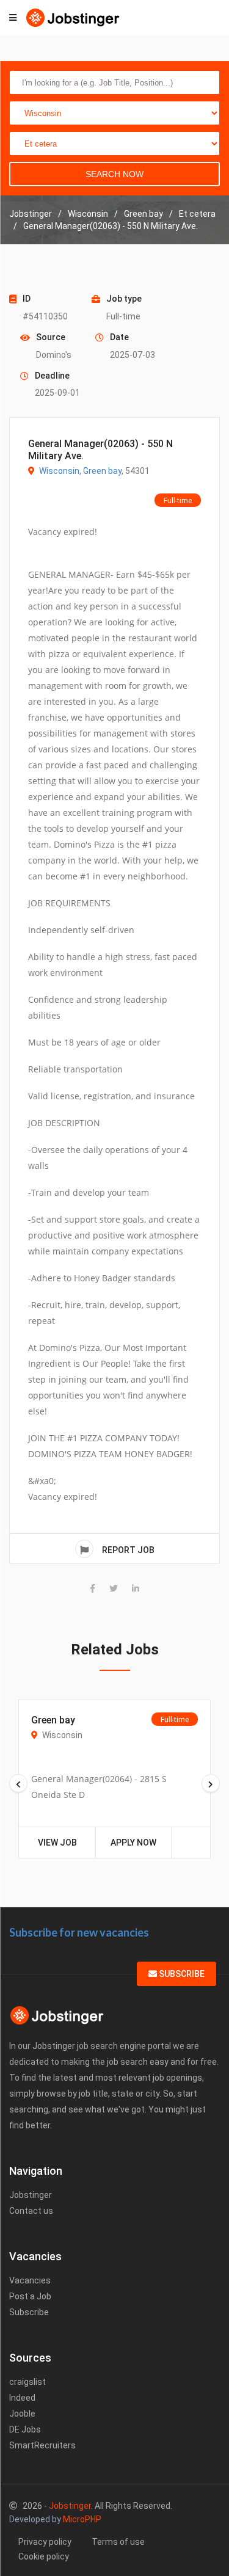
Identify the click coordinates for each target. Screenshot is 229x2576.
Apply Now (133, 1843)
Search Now (114, 174)
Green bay (102, 471)
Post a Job (30, 2296)
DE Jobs (25, 2429)
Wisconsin (59, 471)
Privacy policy (45, 2542)
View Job (57, 1843)
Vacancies (30, 2280)
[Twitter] (114, 1588)
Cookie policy (44, 2556)
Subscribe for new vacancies (79, 1932)
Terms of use (118, 2542)
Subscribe (181, 1974)
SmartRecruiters (42, 2445)
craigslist (27, 2382)
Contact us (31, 2211)
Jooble (22, 2414)
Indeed (22, 2398)
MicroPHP (82, 2519)
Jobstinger (31, 2195)
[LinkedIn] (136, 1588)
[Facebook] (93, 1588)
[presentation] (18, 1783)
